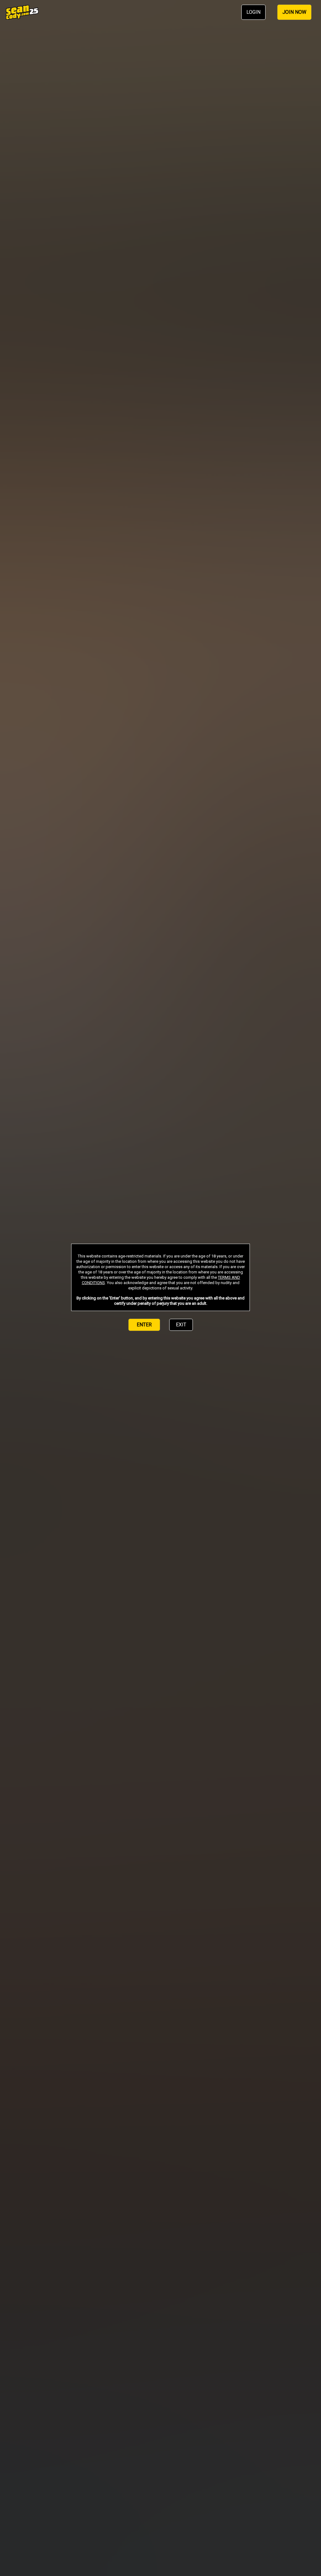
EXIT (181, 1325)
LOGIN (253, 12)
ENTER (144, 1325)
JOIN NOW (294, 12)
